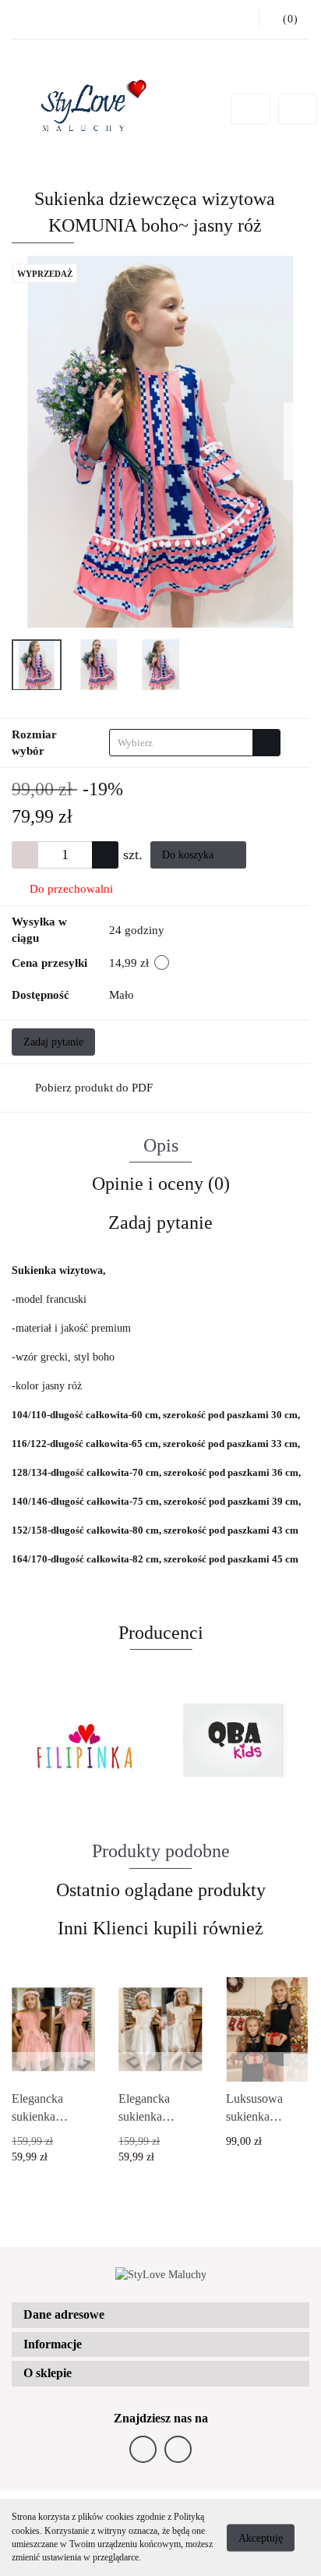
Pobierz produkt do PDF (94, 1088)
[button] (160, 2315)
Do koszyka (189, 855)
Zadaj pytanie (53, 1042)
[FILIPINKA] (86, 1740)
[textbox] (181, 743)
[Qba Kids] (235, 1740)
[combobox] (195, 743)
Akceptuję (261, 2537)
